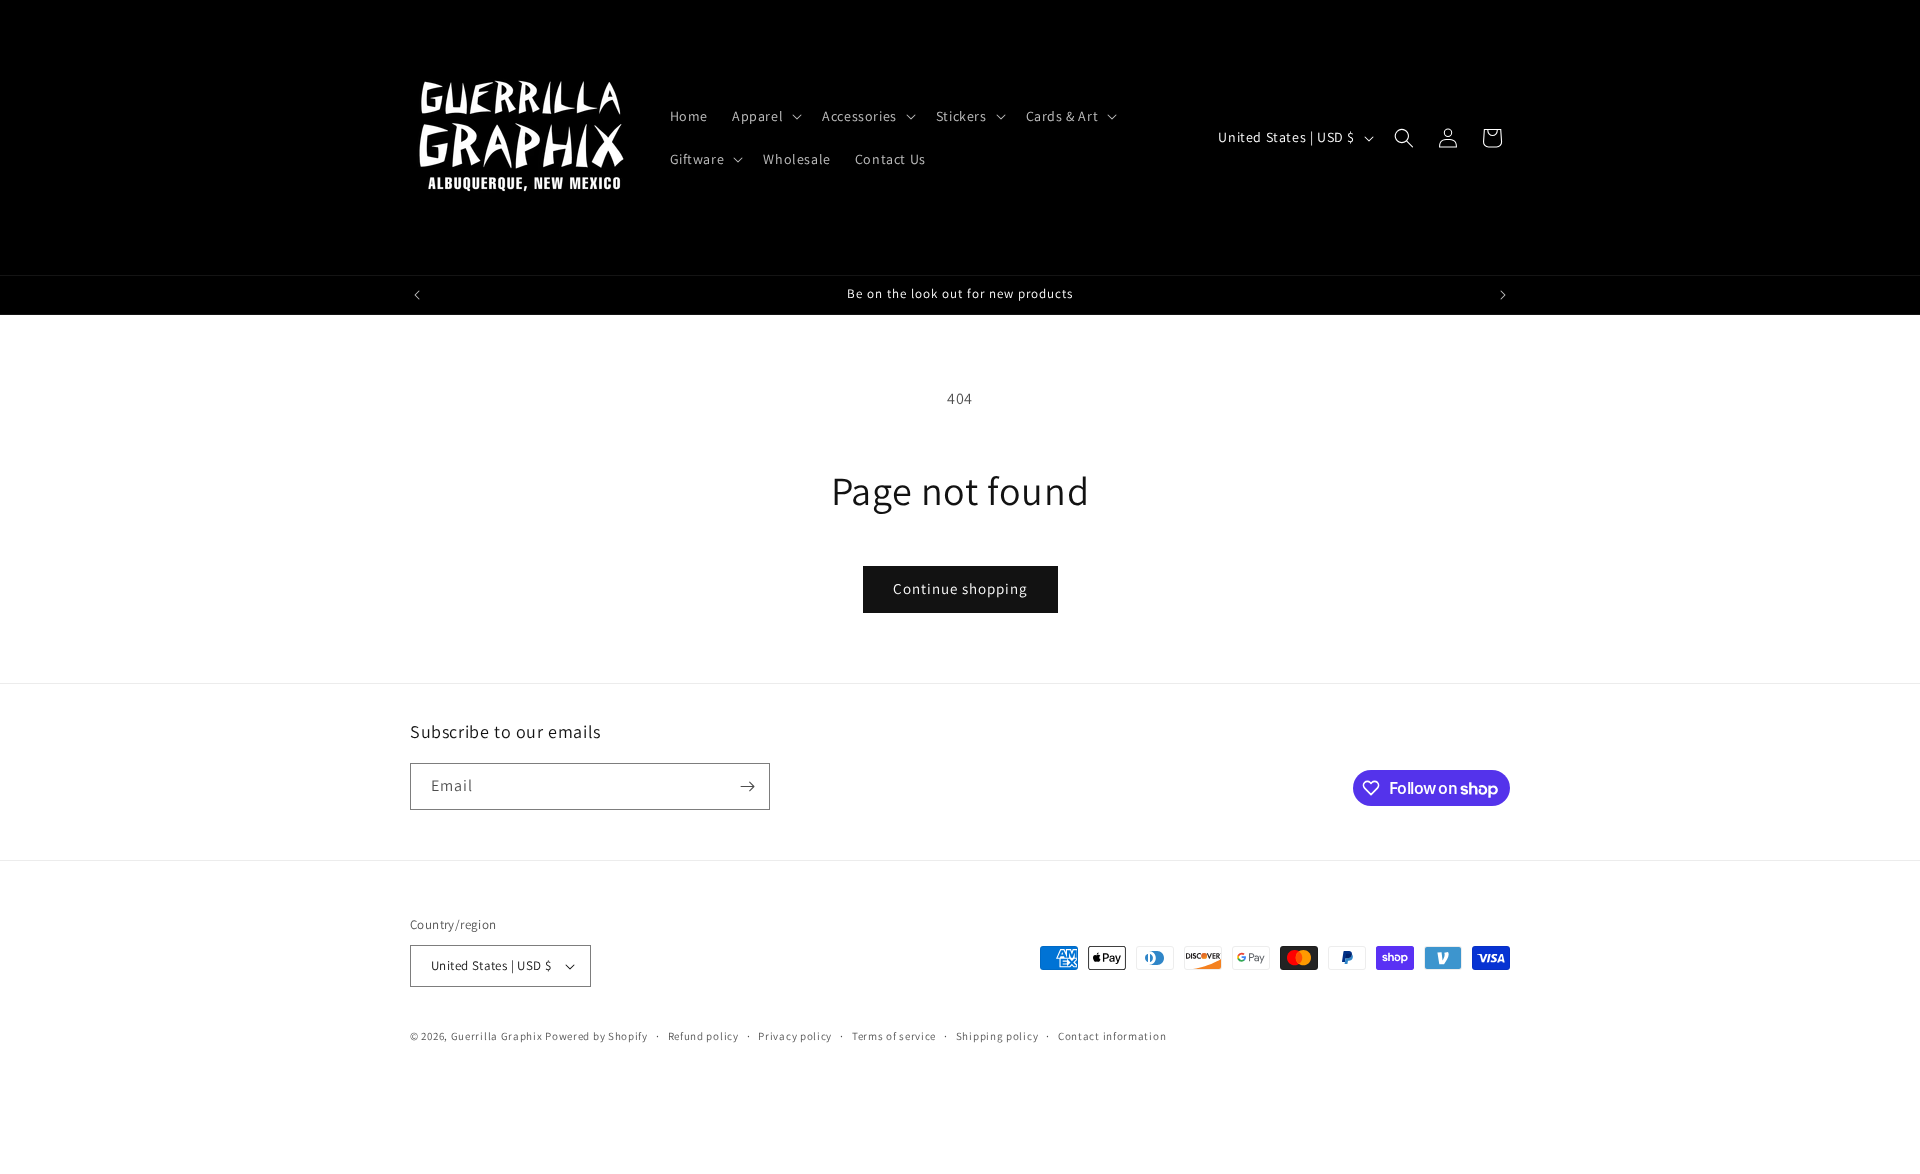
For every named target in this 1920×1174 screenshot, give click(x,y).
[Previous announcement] (417, 295)
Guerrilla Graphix (497, 1036)
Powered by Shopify (596, 1036)
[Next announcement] (1503, 295)
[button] (765, 116)
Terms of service (894, 1036)
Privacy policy (795, 1036)
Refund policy (703, 1036)
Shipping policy (997, 1036)
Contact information (1112, 1036)
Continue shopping (960, 588)
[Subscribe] (747, 786)
